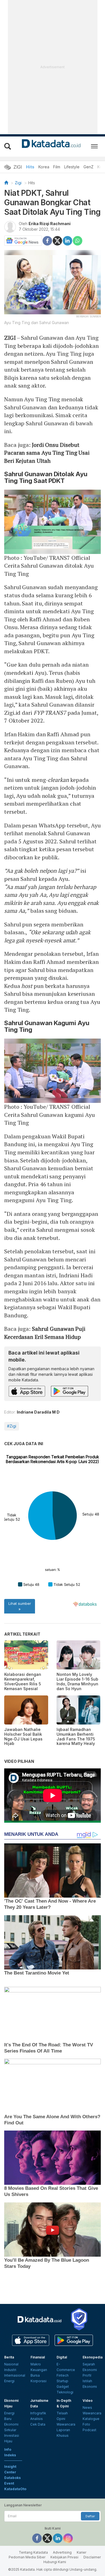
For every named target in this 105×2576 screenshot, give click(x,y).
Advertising (62, 2552)
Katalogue (91, 2419)
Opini (61, 2419)
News (87, 2408)
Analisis (37, 2419)
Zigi (18, 183)
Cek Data (38, 2424)
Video (88, 2401)
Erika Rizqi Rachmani (50, 224)
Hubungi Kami (55, 2562)
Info (8, 2449)
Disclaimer (92, 2557)
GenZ (88, 167)
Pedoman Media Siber (27, 2557)
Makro (36, 2364)
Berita (9, 2357)
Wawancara (66, 2424)
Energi (9, 2381)
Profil (87, 2375)
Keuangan (39, 2370)
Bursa (35, 2375)
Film (57, 167)
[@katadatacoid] (68, 2538)
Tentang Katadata (33, 2552)
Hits (30, 167)
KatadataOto (15, 2489)
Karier (81, 2552)
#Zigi (12, 1426)
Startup (62, 2381)
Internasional (15, 2375)
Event (9, 2483)
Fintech (63, 2375)
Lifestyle (72, 167)
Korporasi (39, 2381)
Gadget (63, 2387)
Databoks (12, 2478)
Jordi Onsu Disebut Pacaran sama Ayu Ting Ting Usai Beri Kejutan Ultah (47, 453)
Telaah (62, 2413)
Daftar (90, 2516)
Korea (44, 167)
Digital (62, 2357)
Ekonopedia (93, 2357)
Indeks (10, 2455)
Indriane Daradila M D (38, 1412)
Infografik (38, 2413)
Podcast (89, 2430)
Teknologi (65, 2392)
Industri (10, 2370)
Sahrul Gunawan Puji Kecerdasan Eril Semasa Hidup (45, 1333)
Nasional (11, 2364)
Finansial (38, 2357)
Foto (86, 2424)
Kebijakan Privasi (64, 2557)
